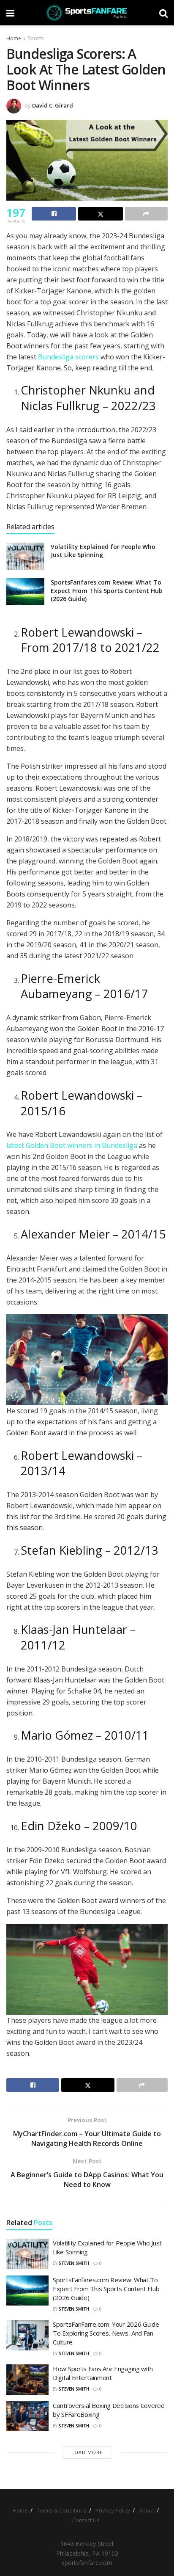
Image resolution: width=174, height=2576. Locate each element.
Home (14, 38)
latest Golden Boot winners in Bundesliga (72, 1145)
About (147, 2510)
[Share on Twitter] (100, 214)
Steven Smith (74, 2263)
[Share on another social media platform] (146, 214)
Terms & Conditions (62, 2510)
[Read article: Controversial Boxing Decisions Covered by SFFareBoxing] (27, 2416)
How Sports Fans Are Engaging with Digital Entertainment (103, 2373)
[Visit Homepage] (87, 13)
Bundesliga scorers (68, 357)
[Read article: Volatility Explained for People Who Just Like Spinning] (25, 556)
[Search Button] (163, 13)
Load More (87, 2452)
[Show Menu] (10, 13)
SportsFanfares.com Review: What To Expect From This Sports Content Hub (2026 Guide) (107, 590)
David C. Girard (53, 105)
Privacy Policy (113, 2510)
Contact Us (86, 2520)
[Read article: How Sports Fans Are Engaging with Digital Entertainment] (27, 2380)
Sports (36, 38)
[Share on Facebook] (54, 214)
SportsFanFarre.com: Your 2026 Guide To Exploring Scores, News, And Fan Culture (106, 2333)
